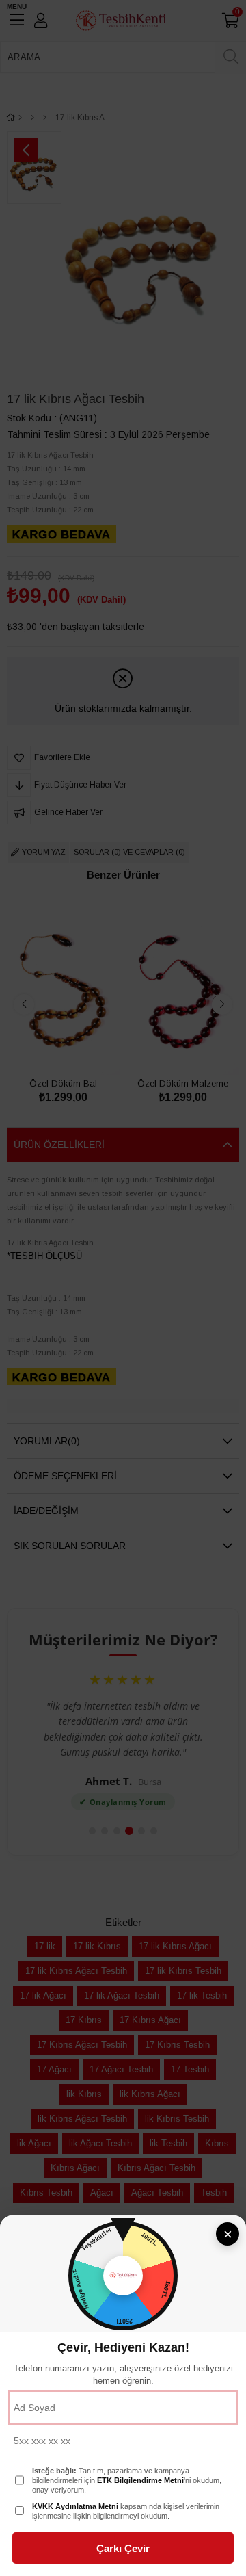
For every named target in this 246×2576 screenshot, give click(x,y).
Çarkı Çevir (123, 2548)
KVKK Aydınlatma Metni (75, 2506)
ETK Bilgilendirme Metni (140, 2480)
